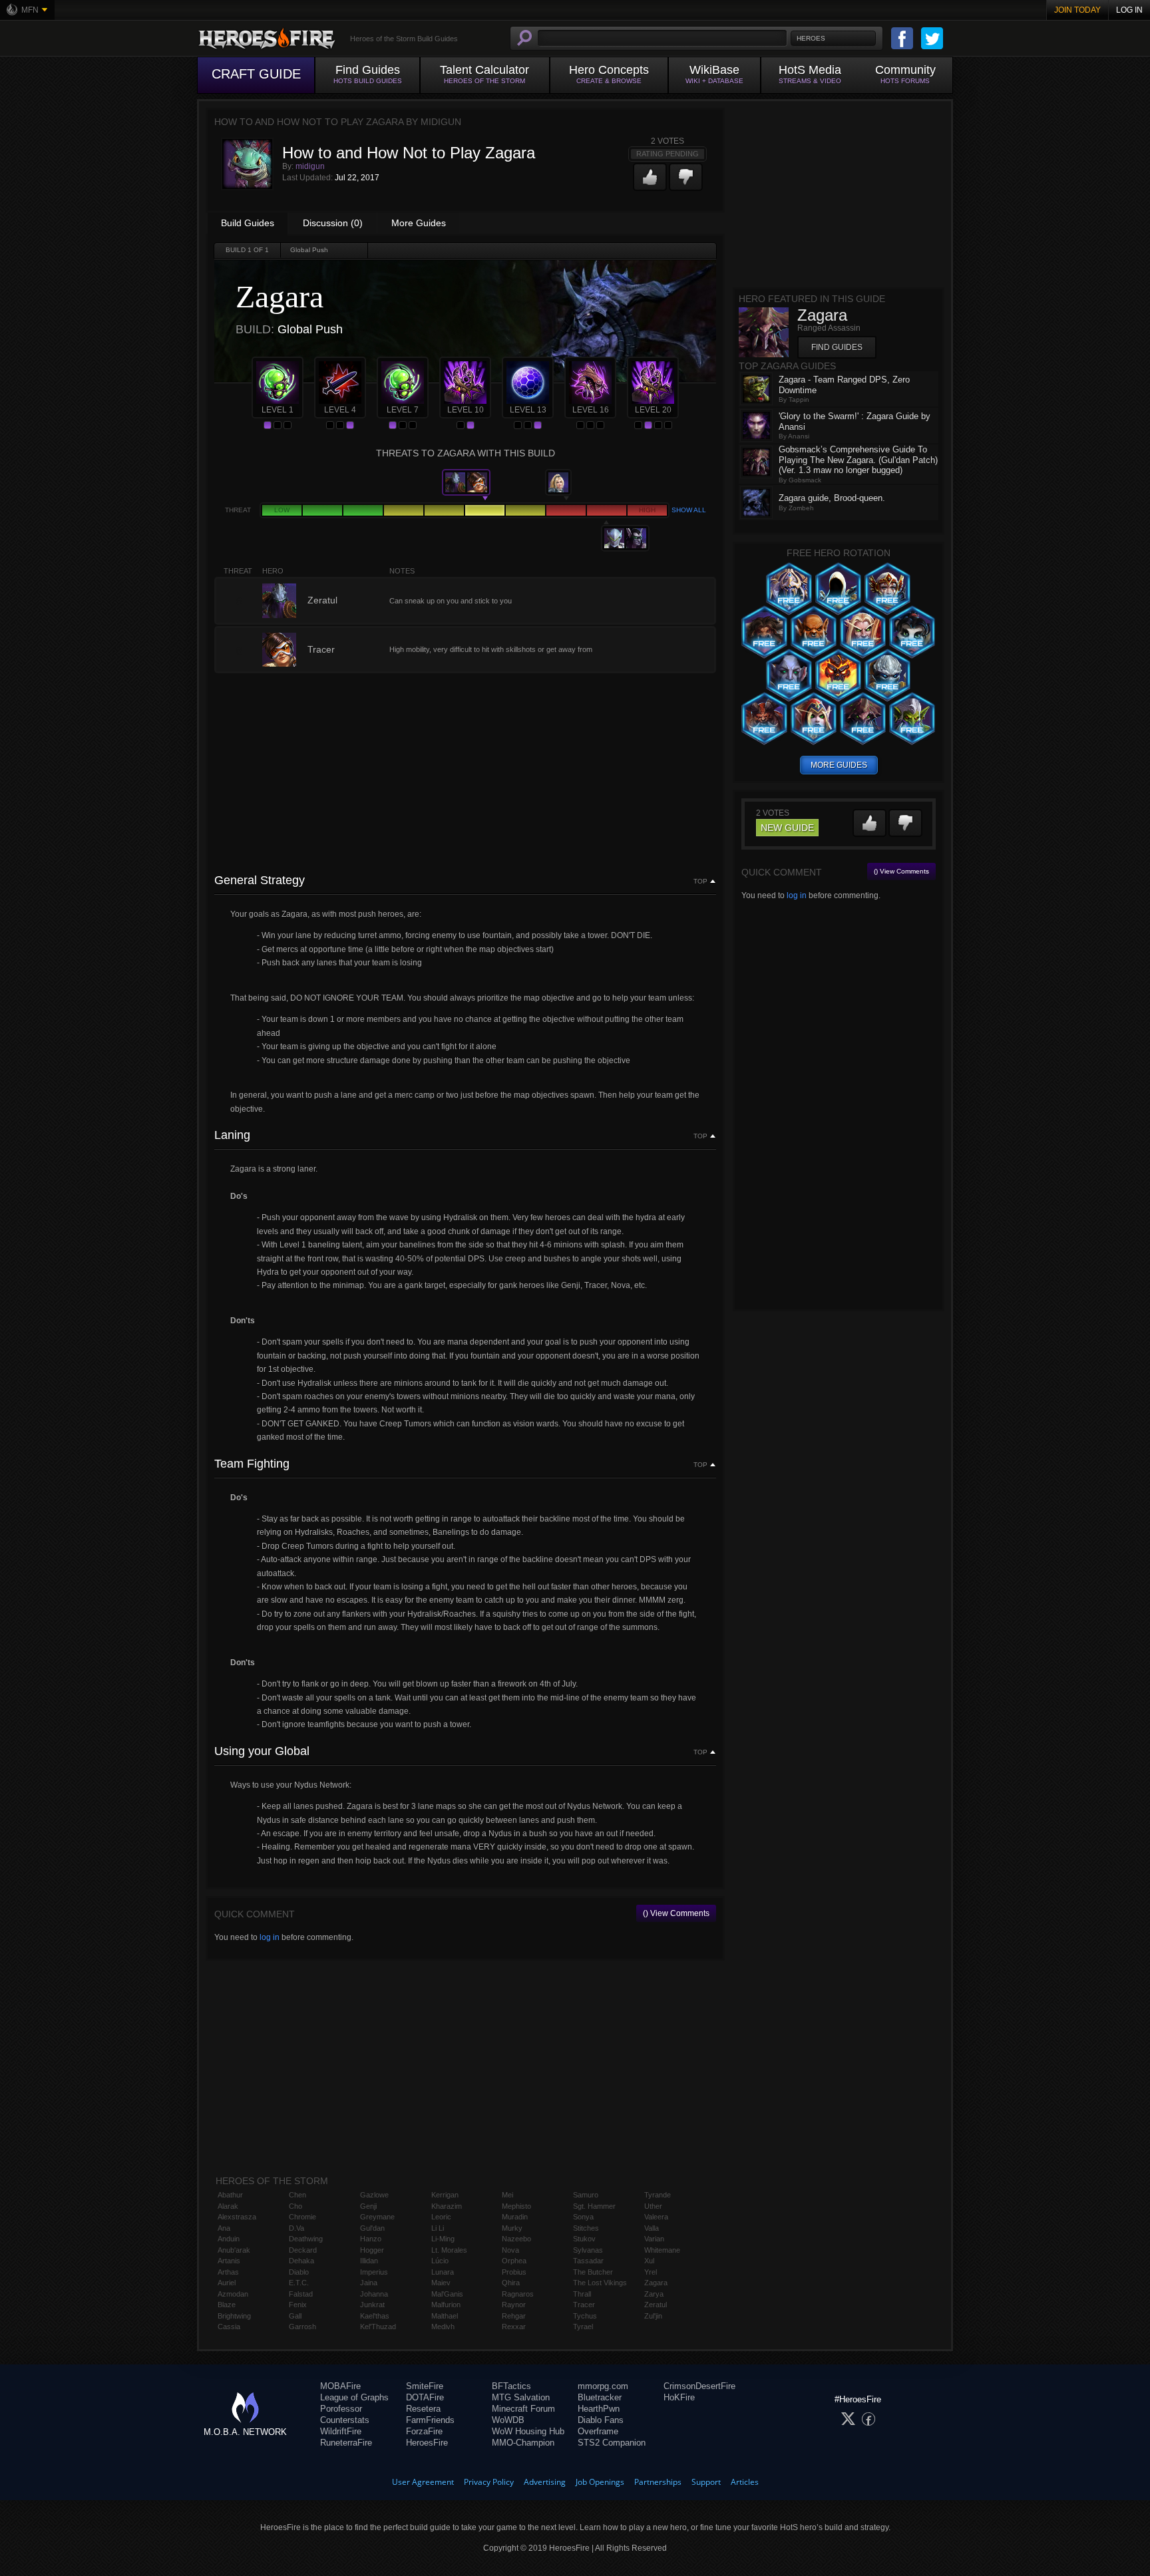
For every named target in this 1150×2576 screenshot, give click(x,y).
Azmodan (233, 2294)
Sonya (583, 2217)
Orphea (514, 2261)
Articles (745, 2482)
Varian (654, 2239)
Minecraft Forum (523, 2409)
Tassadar (588, 2261)
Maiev (441, 2283)
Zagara (656, 2283)
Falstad (301, 2294)
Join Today (1077, 10)
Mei (507, 2195)
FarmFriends (430, 2420)
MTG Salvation (521, 2397)
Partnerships (658, 2482)
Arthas (228, 2272)
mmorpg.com (603, 2386)
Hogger (372, 2250)
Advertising (545, 2482)
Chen (297, 2195)
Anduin (229, 2239)
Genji (368, 2206)
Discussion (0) (333, 223)
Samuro (586, 2195)
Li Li (438, 2228)
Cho (295, 2206)
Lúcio (440, 2261)
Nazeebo (516, 2239)
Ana (224, 2228)
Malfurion (446, 2305)
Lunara (443, 2272)
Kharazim (447, 2206)
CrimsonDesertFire (699, 2386)
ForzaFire (424, 2431)
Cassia (229, 2327)
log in (270, 1937)
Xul (649, 2261)
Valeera (656, 2217)
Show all (689, 510)
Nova (510, 2250)
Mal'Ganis (447, 2294)
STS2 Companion (612, 2443)
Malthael (445, 2316)
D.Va (296, 2228)
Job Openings (600, 2482)
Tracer (584, 2305)
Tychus (585, 2316)
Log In (1129, 10)
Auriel (227, 2283)
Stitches (586, 2228)
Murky (512, 2228)
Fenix (298, 2305)
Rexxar (514, 2327)
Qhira (511, 2283)
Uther (653, 2206)
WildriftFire (341, 2431)
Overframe (598, 2431)
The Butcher (593, 2272)
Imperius (374, 2272)
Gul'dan (372, 2228)
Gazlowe (374, 2195)
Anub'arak (234, 2250)
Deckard (303, 2250)
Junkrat (372, 2305)
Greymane (377, 2217)
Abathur (230, 2195)
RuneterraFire (346, 2443)
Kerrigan (445, 2195)
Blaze (227, 2305)
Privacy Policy (489, 2482)
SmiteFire (425, 2386)
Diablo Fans (601, 2420)
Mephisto (516, 2206)
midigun (310, 166)
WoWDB (508, 2420)
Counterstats (345, 2420)
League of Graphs (354, 2397)
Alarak (228, 2206)
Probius (514, 2272)
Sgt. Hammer (594, 2206)
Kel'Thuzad (378, 2327)
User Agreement (423, 2482)
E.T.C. (299, 2283)
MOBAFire (340, 2386)
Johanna (374, 2294)
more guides (839, 765)
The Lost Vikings (600, 2283)
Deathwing (306, 2239)
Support (706, 2482)
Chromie (302, 2217)
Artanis (229, 2261)
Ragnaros (518, 2294)
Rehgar (514, 2316)
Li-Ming (443, 2239)
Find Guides (837, 347)
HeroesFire (427, 2443)
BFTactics (511, 2386)
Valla (652, 2228)
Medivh (443, 2327)
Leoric (441, 2217)
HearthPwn (599, 2409)
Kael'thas (375, 2316)
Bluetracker (600, 2397)
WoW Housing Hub (528, 2431)
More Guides (419, 223)
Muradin (515, 2217)
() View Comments (676, 1913)
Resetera (423, 2409)
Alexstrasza (237, 2217)
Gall (295, 2316)
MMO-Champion (523, 2443)
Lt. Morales (449, 2250)
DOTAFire (425, 2397)
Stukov (584, 2239)
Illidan (369, 2261)
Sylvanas (588, 2250)
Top (700, 882)
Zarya (654, 2294)
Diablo (299, 2272)
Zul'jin (653, 2316)
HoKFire (679, 2397)
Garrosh (302, 2327)
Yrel (651, 2272)
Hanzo (371, 2239)
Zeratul (656, 2305)
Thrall (582, 2294)
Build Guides (248, 223)
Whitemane (662, 2250)
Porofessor (341, 2409)
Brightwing (234, 2316)
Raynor (514, 2305)
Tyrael (583, 2327)
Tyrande (658, 2195)
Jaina (369, 2283)
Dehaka (301, 2261)
